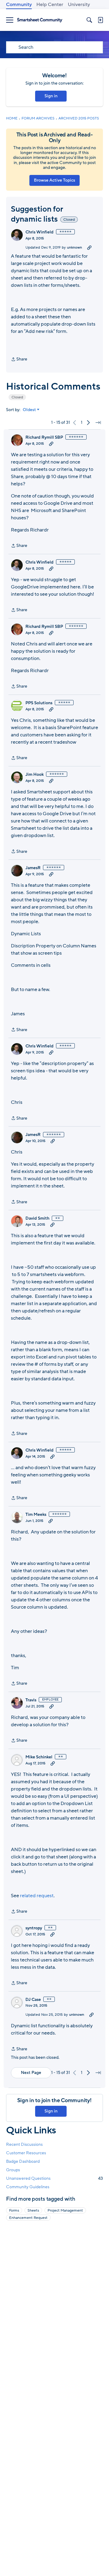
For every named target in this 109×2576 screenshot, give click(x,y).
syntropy (34, 1928)
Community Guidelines (28, 2187)
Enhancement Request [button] (28, 2218)
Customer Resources (26, 2153)
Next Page (31, 2073)
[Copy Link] (89, 247)
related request (37, 1896)
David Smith (37, 1218)
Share (19, 360)
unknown (74, 247)
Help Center (50, 5)
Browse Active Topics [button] (54, 180)
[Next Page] (88, 423)
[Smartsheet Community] (40, 20)
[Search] (89, 20)
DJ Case (33, 2000)
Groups (13, 2170)
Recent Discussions (24, 2144)
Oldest (29, 410)
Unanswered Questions (54, 2178)
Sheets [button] (33, 2210)
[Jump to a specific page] (98, 423)
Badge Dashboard (23, 2161)
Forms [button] (14, 2210)
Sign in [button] (51, 96)
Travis (31, 1700)
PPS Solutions (39, 703)
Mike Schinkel (39, 1757)
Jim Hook (35, 775)
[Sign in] (100, 20)
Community (19, 5)
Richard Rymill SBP (44, 437)
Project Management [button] (65, 2210)
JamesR (33, 868)
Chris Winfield (40, 232)
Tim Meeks (36, 1515)
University (79, 5)
